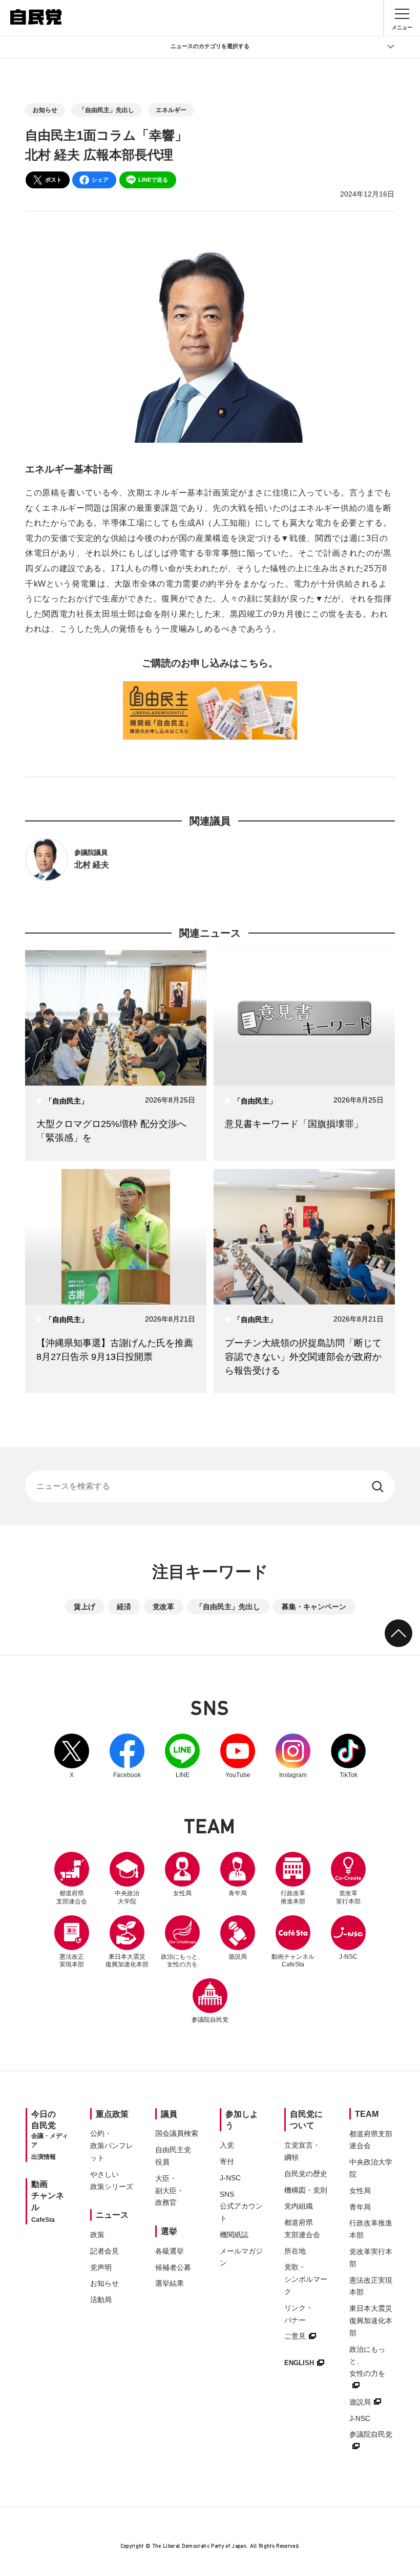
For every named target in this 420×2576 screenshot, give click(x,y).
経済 (124, 1607)
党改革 (163, 1607)
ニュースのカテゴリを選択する (210, 46)
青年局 (238, 1893)
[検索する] (379, 1486)
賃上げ (85, 1607)
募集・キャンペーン (314, 1607)
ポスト (54, 180)
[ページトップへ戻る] (398, 1633)
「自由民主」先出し (107, 110)
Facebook (127, 1756)
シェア (100, 180)
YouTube (238, 1756)
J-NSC (348, 1957)
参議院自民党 (210, 2001)
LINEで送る (153, 180)
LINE (182, 1756)
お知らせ (45, 110)
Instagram (293, 1756)
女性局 (182, 1893)
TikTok (348, 1756)
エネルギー (171, 110)
